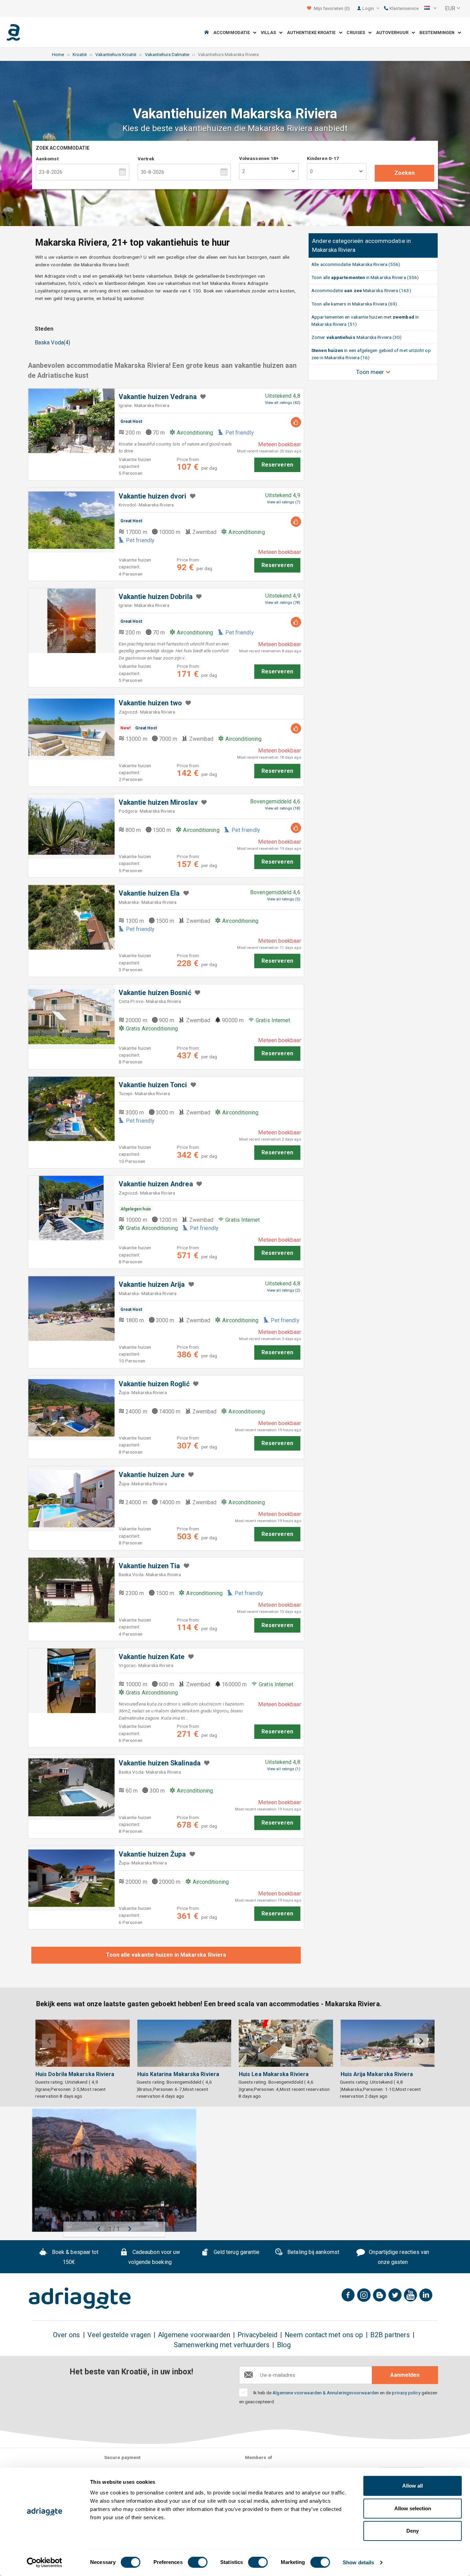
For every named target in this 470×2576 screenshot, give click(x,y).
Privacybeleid (257, 2335)
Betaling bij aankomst (313, 2252)
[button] (430, 9)
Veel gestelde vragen (119, 2335)
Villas (270, 33)
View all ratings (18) (283, 808)
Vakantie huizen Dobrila (156, 597)
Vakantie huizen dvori (153, 496)
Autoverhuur (394, 33)
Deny (413, 2531)
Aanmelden (405, 2375)
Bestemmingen (439, 33)
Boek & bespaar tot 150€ (75, 2257)
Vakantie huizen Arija (152, 1285)
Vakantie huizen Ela (149, 893)
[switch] (198, 2562)
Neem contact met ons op (324, 2335)
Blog (284, 2345)
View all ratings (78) (283, 603)
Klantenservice (404, 8)
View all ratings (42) (283, 403)
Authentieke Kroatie (313, 33)
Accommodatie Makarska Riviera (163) (361, 290)
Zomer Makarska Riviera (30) (356, 337)
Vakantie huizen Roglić (154, 1384)
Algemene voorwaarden (194, 2335)
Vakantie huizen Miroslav (158, 803)
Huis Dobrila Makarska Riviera (75, 2074)
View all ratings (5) (284, 899)
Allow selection (413, 2508)
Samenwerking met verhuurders (222, 2345)
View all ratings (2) (284, 1290)
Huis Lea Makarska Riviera (274, 2074)
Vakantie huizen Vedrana (158, 397)
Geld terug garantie (236, 2252)
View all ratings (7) (284, 502)
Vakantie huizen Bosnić (155, 993)
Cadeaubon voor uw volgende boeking (154, 2257)
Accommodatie (233, 33)
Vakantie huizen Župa (152, 1854)
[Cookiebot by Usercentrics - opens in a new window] (45, 2563)
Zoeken (404, 173)
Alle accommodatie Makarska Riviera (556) (356, 264)
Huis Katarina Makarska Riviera (178, 2074)
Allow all (413, 2486)
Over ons (67, 2335)
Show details (358, 2562)
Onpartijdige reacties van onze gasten (398, 2257)
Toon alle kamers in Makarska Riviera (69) (354, 304)
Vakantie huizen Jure (152, 1475)
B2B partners (390, 2335)
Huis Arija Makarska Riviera (377, 2074)
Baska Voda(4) (52, 343)
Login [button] (368, 8)
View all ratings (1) (284, 1769)
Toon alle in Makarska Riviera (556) (365, 277)
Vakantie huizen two (150, 703)
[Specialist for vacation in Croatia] (80, 2298)
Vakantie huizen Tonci (153, 1085)
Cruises (357, 33)
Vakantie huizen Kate (152, 1657)
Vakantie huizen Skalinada (160, 1763)
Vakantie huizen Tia (149, 1566)
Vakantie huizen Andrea (156, 1184)
